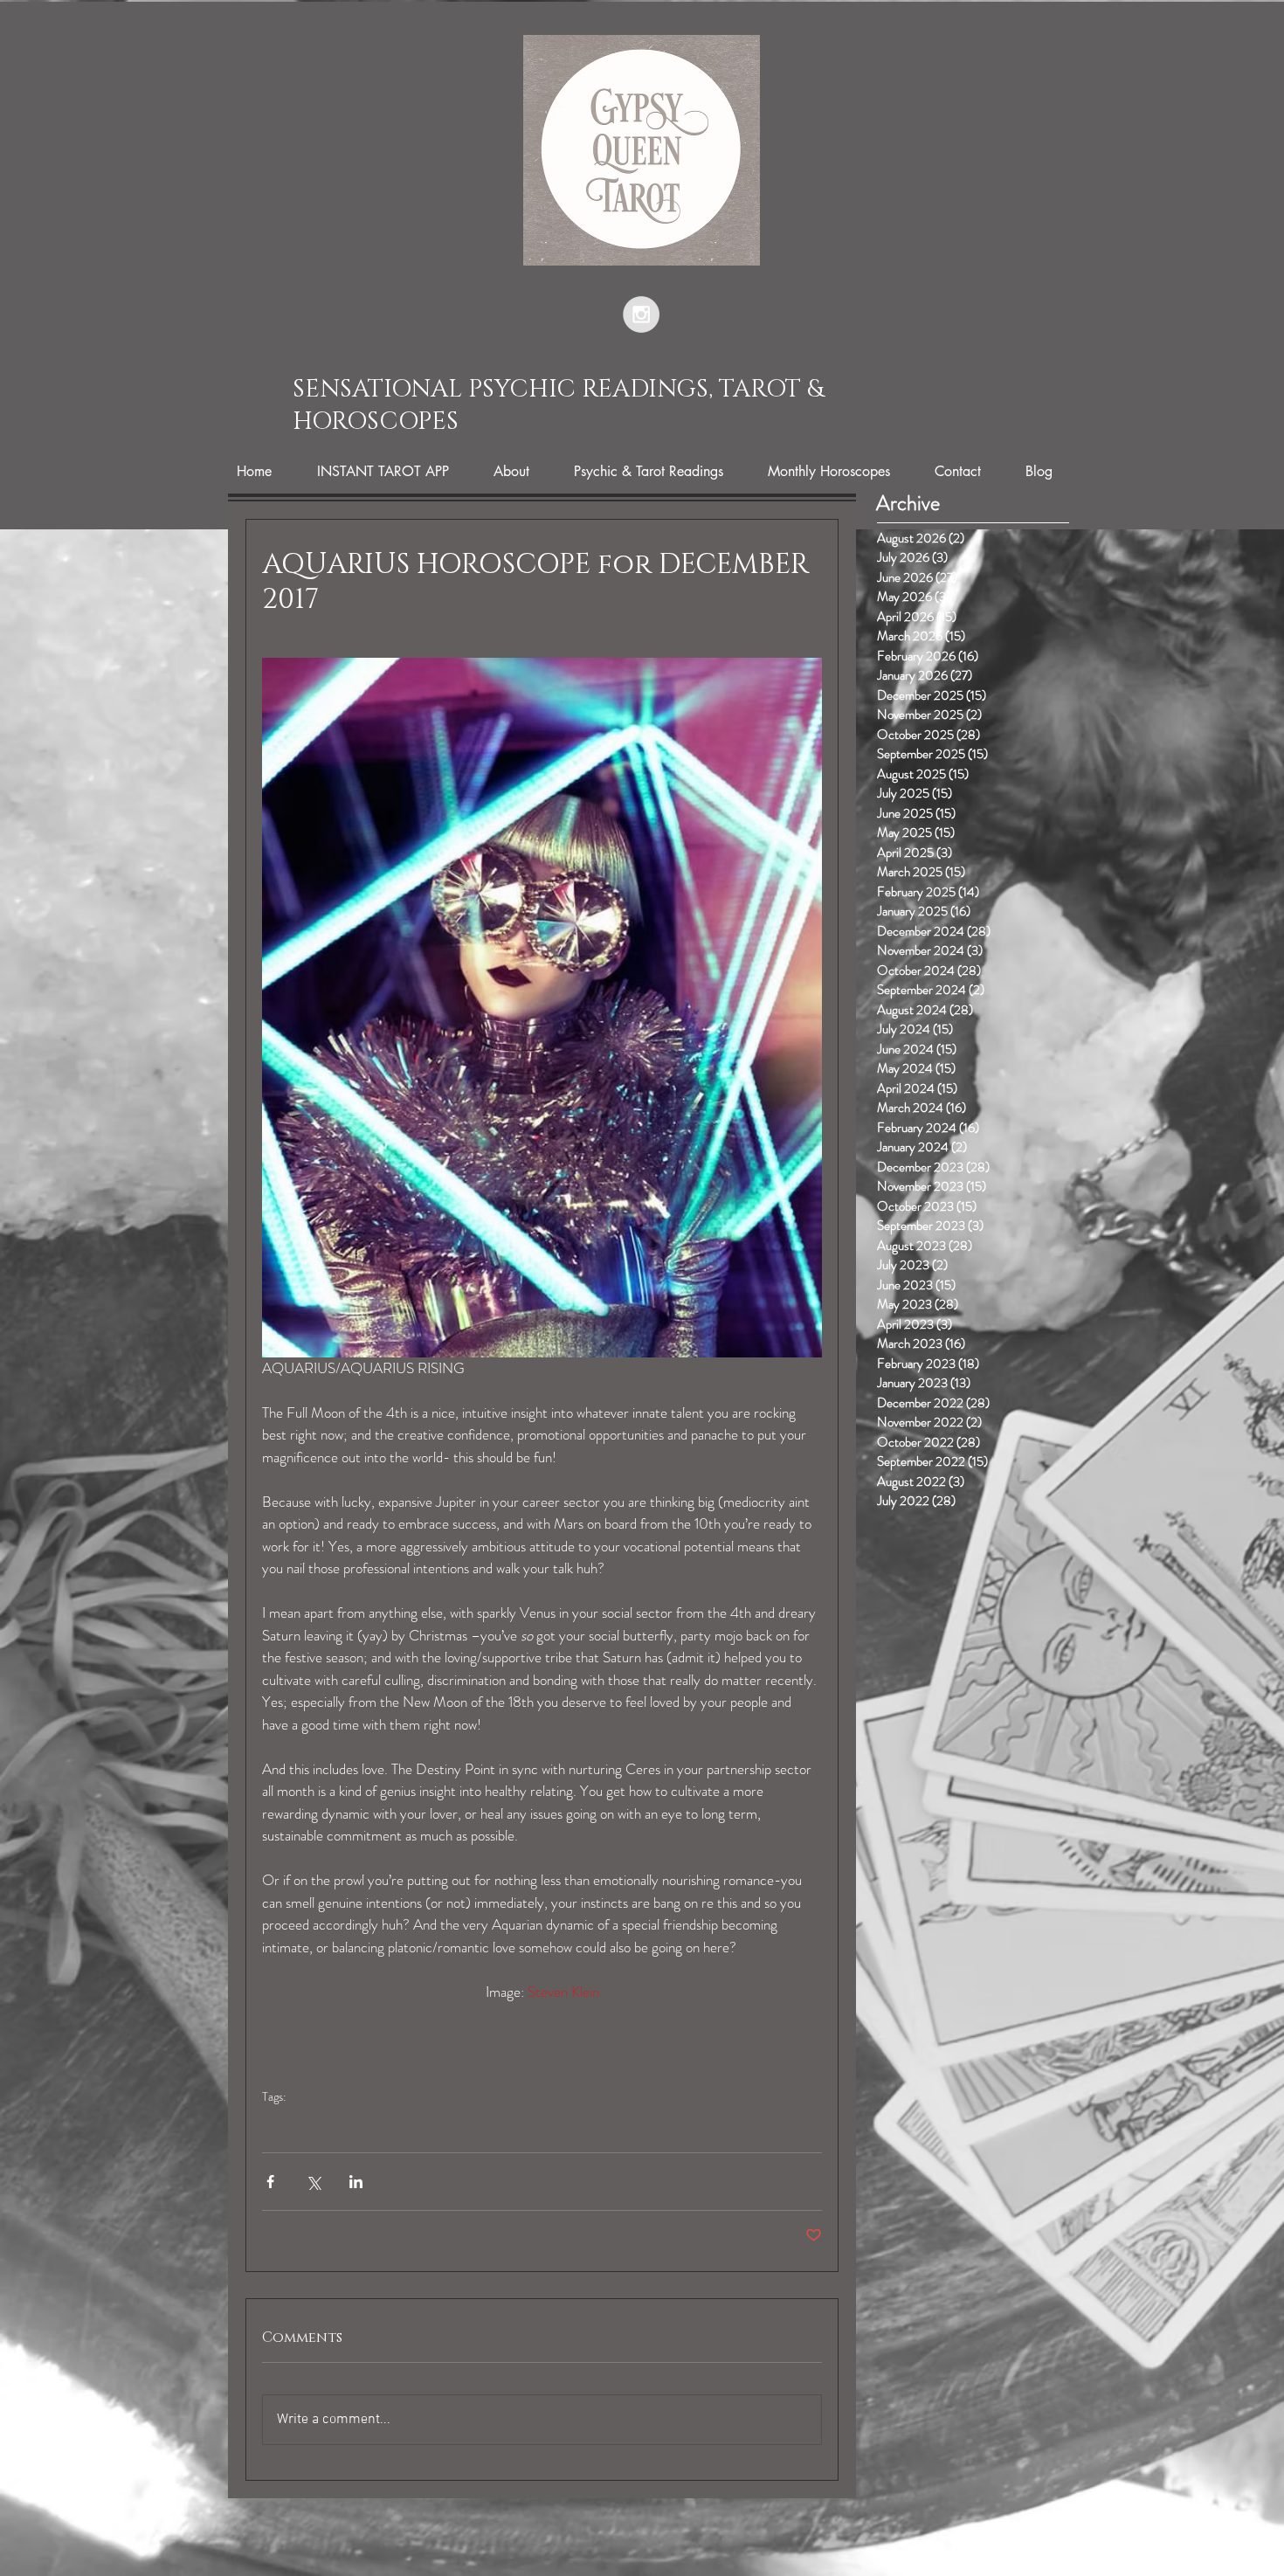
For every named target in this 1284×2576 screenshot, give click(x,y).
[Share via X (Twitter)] (313, 2182)
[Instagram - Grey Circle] (641, 314)
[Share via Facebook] (270, 2182)
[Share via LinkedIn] (356, 2182)
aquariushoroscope (317, 2124)
